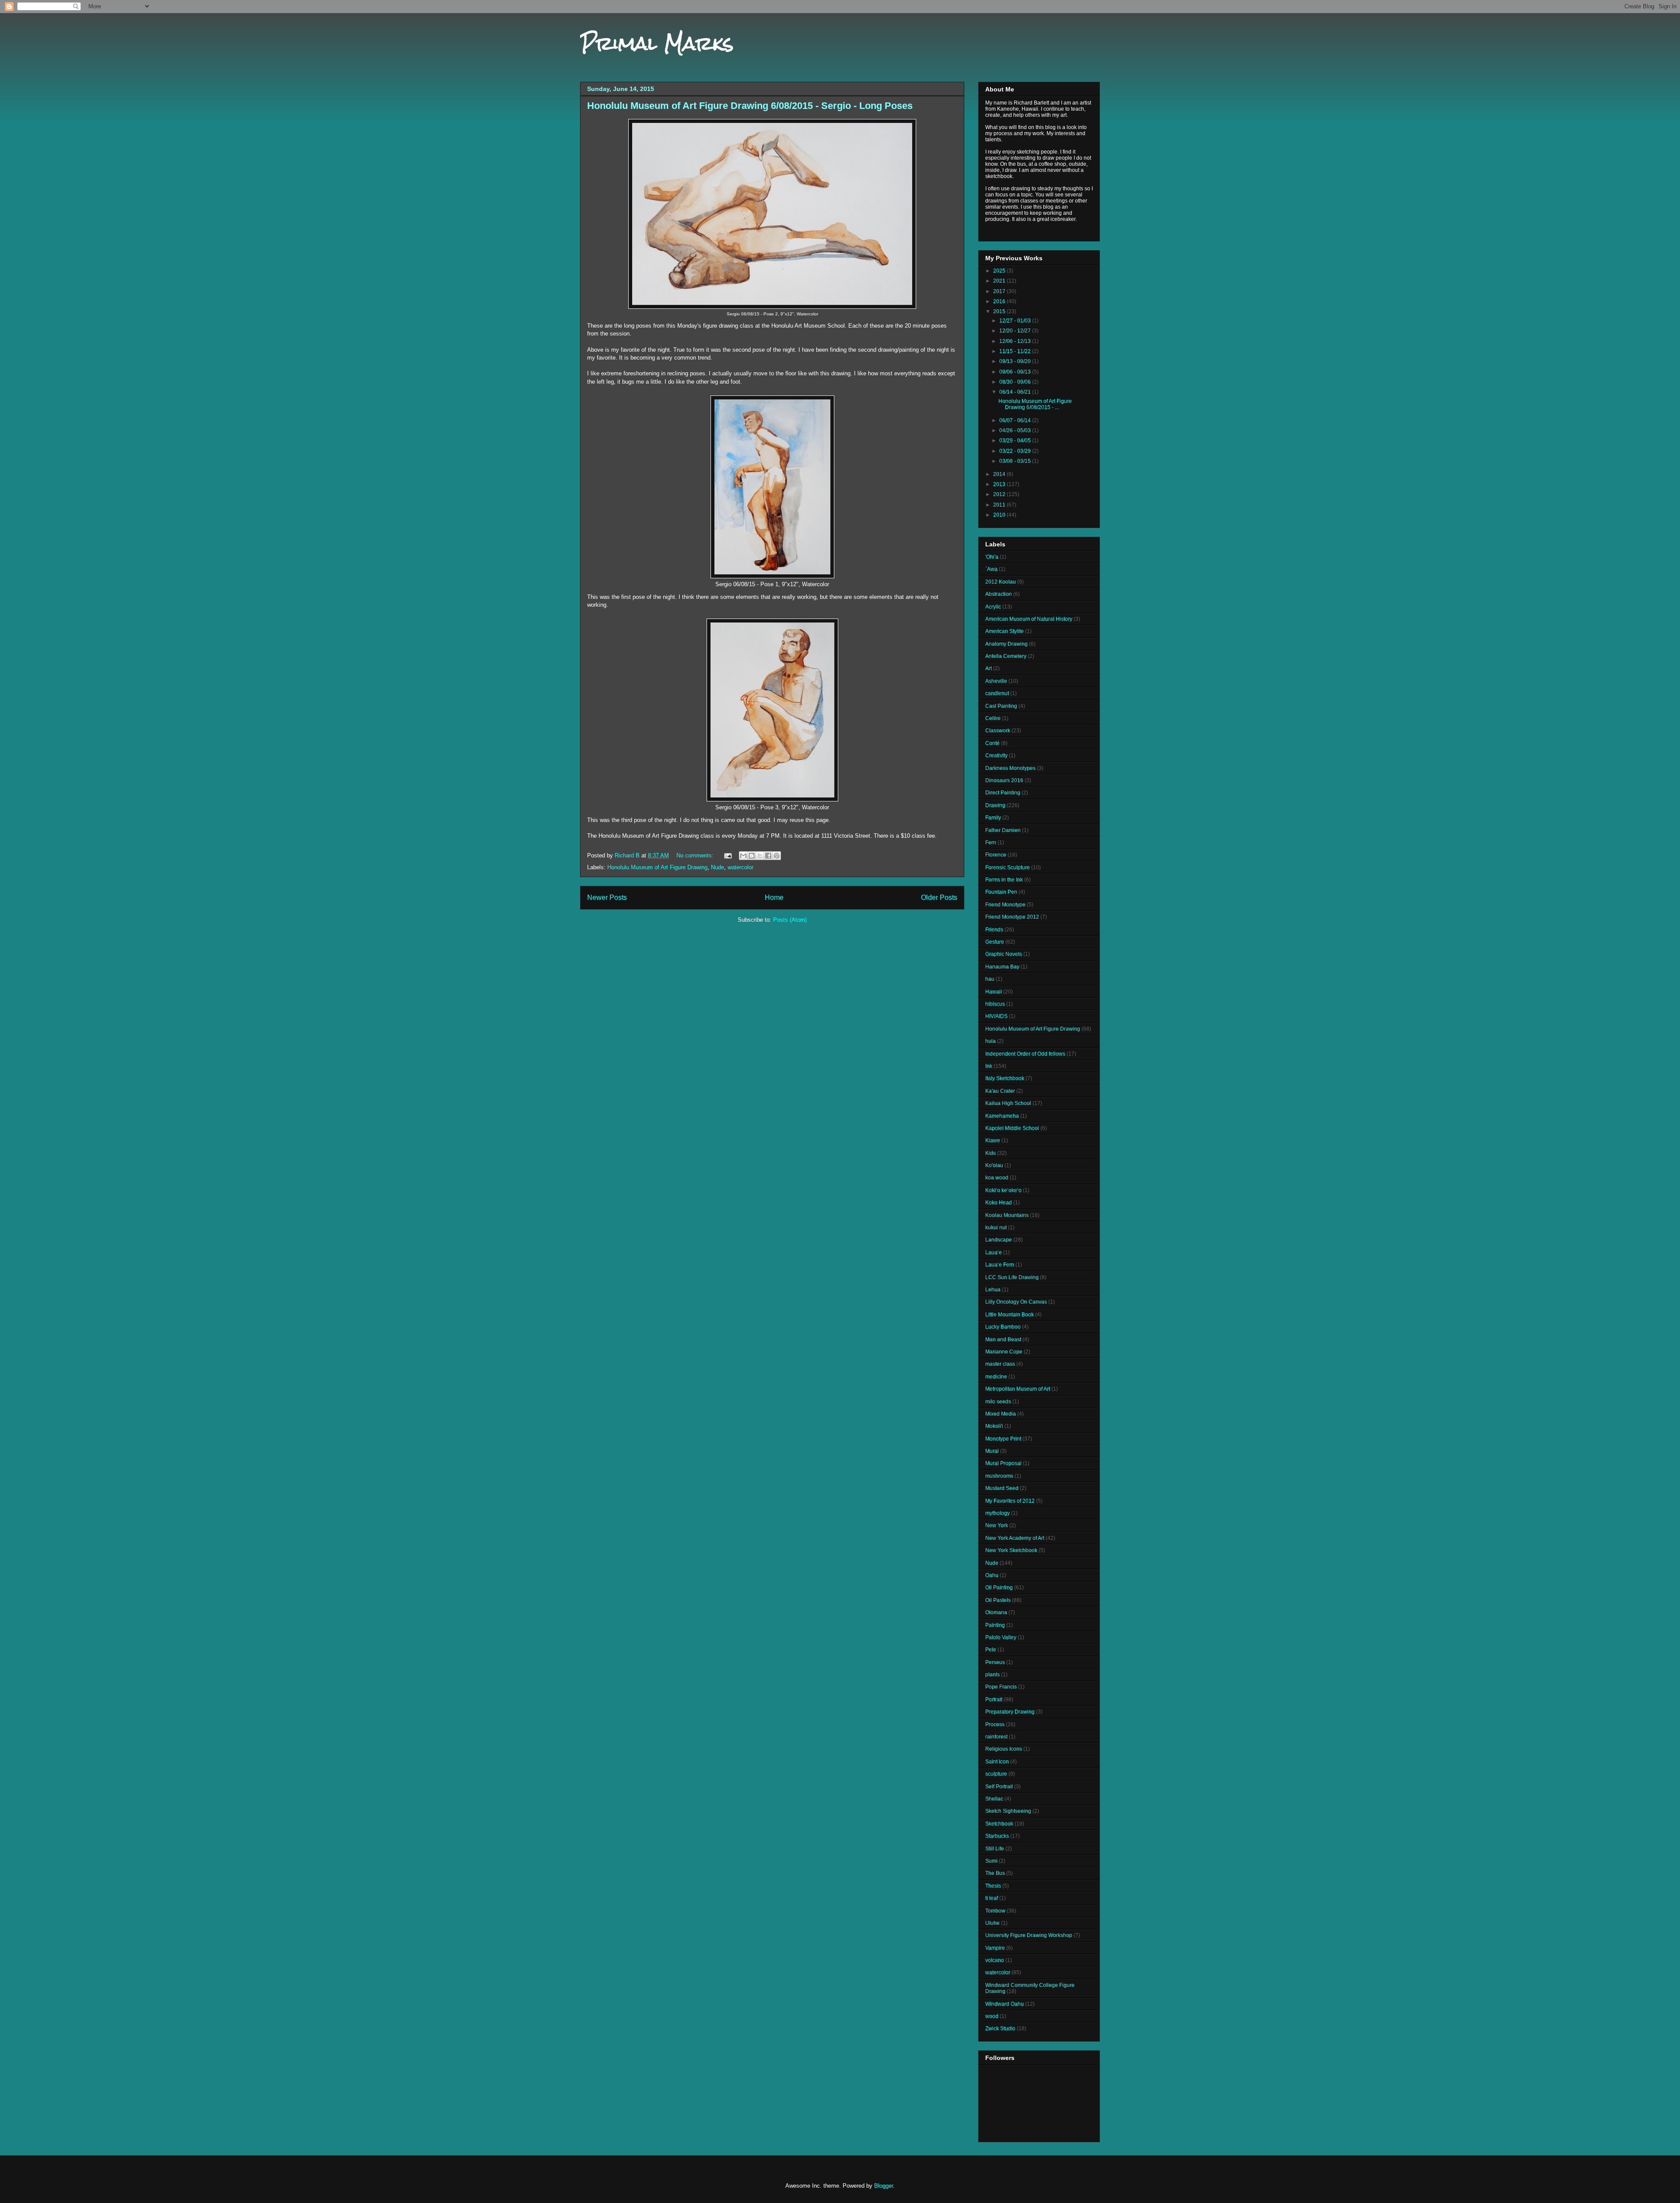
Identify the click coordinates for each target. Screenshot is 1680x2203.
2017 (1000, 291)
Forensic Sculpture (1008, 867)
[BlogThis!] (752, 856)
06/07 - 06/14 (1016, 420)
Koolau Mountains (1007, 1215)
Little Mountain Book (1010, 1315)
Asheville (996, 681)
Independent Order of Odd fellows (1025, 1054)
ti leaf (992, 1898)
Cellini (993, 718)
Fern (991, 843)
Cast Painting (1001, 706)
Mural (992, 1451)
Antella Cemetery (1006, 656)
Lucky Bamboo (1003, 1327)
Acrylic (993, 607)
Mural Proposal (1003, 1463)
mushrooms (999, 1476)
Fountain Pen (1001, 892)
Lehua (993, 1290)
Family (993, 818)
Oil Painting (999, 1588)
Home (774, 897)
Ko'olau (994, 1165)
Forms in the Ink (1004, 880)
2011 (1000, 505)
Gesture (995, 942)
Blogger (884, 2186)
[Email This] (743, 856)
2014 (1000, 474)
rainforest (996, 1737)
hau (990, 979)
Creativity (996, 755)
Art (989, 668)
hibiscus (995, 1004)
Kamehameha (1002, 1116)
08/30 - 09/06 (1016, 382)
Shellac (994, 1799)
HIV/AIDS (996, 1016)
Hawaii (994, 992)
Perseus (995, 1662)
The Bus (995, 1873)
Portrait (994, 1699)
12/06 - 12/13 (1016, 341)
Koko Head (999, 1203)
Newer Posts (607, 897)
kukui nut (996, 1227)
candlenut (997, 693)
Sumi (991, 1861)
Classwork (998, 731)
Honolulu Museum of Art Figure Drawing (657, 867)
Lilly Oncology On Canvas (1016, 1302)
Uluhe (992, 1923)
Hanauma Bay (1002, 967)
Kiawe (993, 1140)
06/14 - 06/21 (1016, 392)
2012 (1000, 494)
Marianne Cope (1004, 1352)
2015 (1000, 311)
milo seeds (998, 1402)
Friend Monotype (1005, 905)
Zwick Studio (1000, 2028)
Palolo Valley (1001, 1637)
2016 (1000, 301)
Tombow (995, 1911)
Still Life (995, 1849)
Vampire (995, 1948)
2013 (1000, 484)
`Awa (991, 569)
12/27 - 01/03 (1016, 321)
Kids (990, 1153)
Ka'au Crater (1000, 1091)
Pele (991, 1650)
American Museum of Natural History (1029, 619)
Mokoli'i (994, 1426)
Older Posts (939, 897)
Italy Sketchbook (1005, 1078)
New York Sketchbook (1011, 1550)
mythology (997, 1513)
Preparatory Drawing (1010, 1712)
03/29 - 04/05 (1016, 441)
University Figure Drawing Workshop (1029, 1935)
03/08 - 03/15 (1016, 461)
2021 (1000, 281)
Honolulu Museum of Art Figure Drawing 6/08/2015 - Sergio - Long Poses (750, 106)
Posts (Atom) (790, 920)
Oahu (992, 1575)
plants (992, 1675)
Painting (995, 1625)
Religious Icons (1004, 1749)
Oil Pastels (998, 1600)
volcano (995, 1960)
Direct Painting (1003, 793)
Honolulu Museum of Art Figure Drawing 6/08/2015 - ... (1035, 404)
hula (990, 1041)
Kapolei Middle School (1012, 1128)
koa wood (997, 1178)
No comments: (696, 855)
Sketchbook (999, 1824)
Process (995, 1724)
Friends (994, 930)
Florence (996, 855)
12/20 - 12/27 (1016, 331)
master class (1000, 1364)
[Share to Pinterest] (777, 856)
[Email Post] (727, 855)
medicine (996, 1377)
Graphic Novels (1004, 954)
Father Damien (1003, 830)
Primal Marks (657, 43)
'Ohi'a (992, 557)
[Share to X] (760, 856)
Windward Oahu (1004, 2004)
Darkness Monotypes (1010, 768)
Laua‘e (994, 1252)
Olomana (996, 1612)
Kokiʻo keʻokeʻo (1003, 1190)
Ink (989, 1066)
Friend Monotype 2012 (1012, 917)
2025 (1000, 271)
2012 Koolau (1001, 582)
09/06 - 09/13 (1016, 372)
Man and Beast (1003, 1339)
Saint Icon (997, 1762)
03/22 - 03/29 (1016, 451)
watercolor (740, 867)
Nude (717, 867)
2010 (1000, 515)
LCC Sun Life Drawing (1012, 1277)
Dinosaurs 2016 (1004, 780)
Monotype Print (1003, 1439)
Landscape (999, 1240)
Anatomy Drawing (1006, 644)
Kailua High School (1008, 1103)
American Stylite (1004, 631)
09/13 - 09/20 (1016, 361)
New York (997, 1525)
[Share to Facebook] (768, 856)
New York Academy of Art (1015, 1538)
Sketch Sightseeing (1008, 1811)
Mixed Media (1001, 1414)
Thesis (993, 1886)
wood (992, 2016)
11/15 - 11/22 (1016, 351)
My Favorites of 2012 (1010, 1501)
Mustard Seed (1002, 1488)
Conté (992, 743)
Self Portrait (999, 1787)
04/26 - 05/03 (1016, 430)
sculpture (996, 1774)
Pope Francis (1001, 1687)
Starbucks (997, 1836)
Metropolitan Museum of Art (1018, 1389)
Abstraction (999, 594)
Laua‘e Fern (1000, 1265)
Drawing (995, 805)
